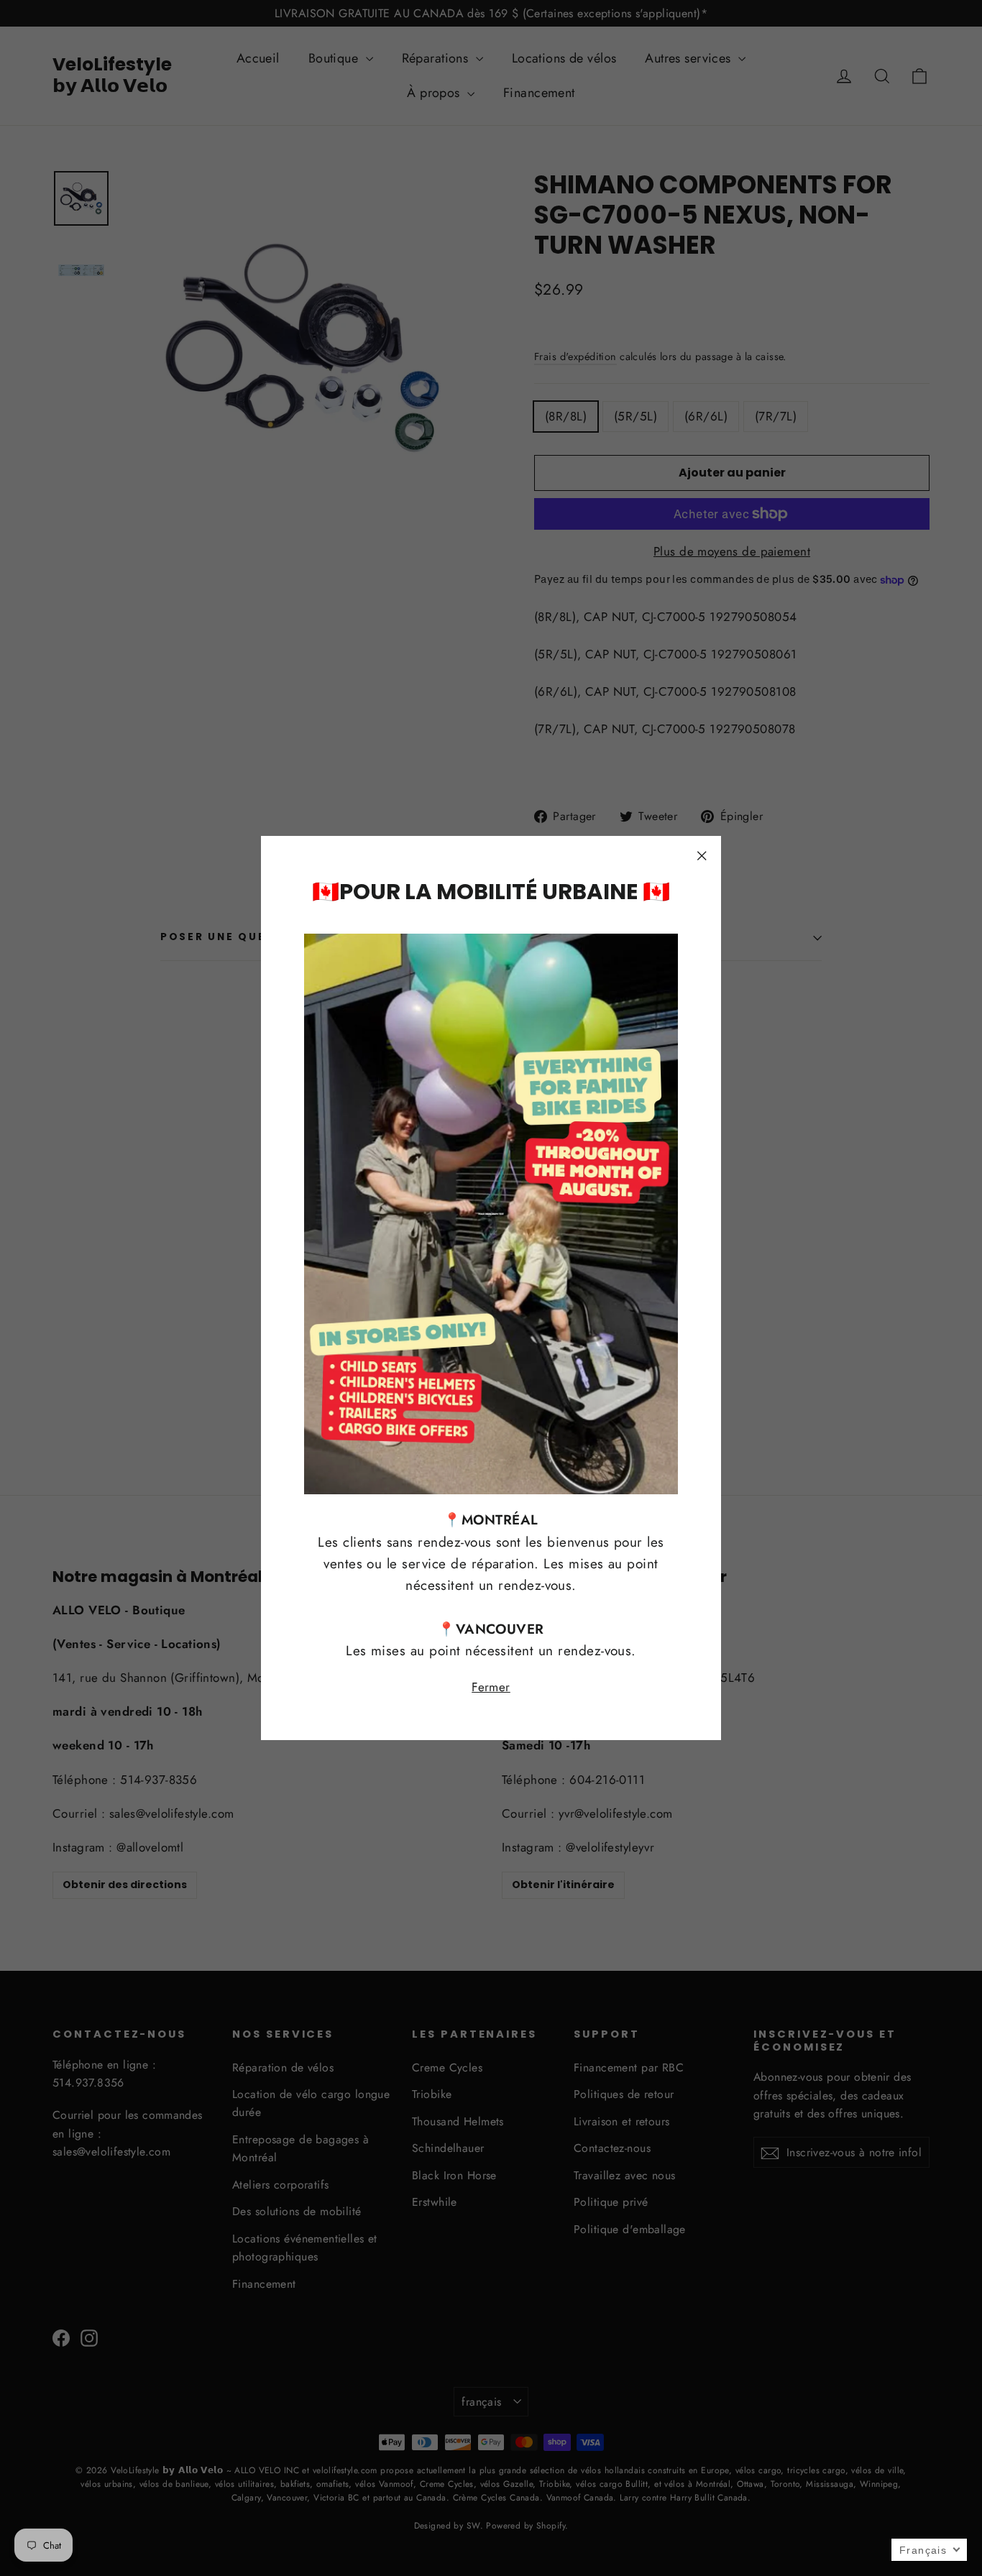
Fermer (491, 1686)
